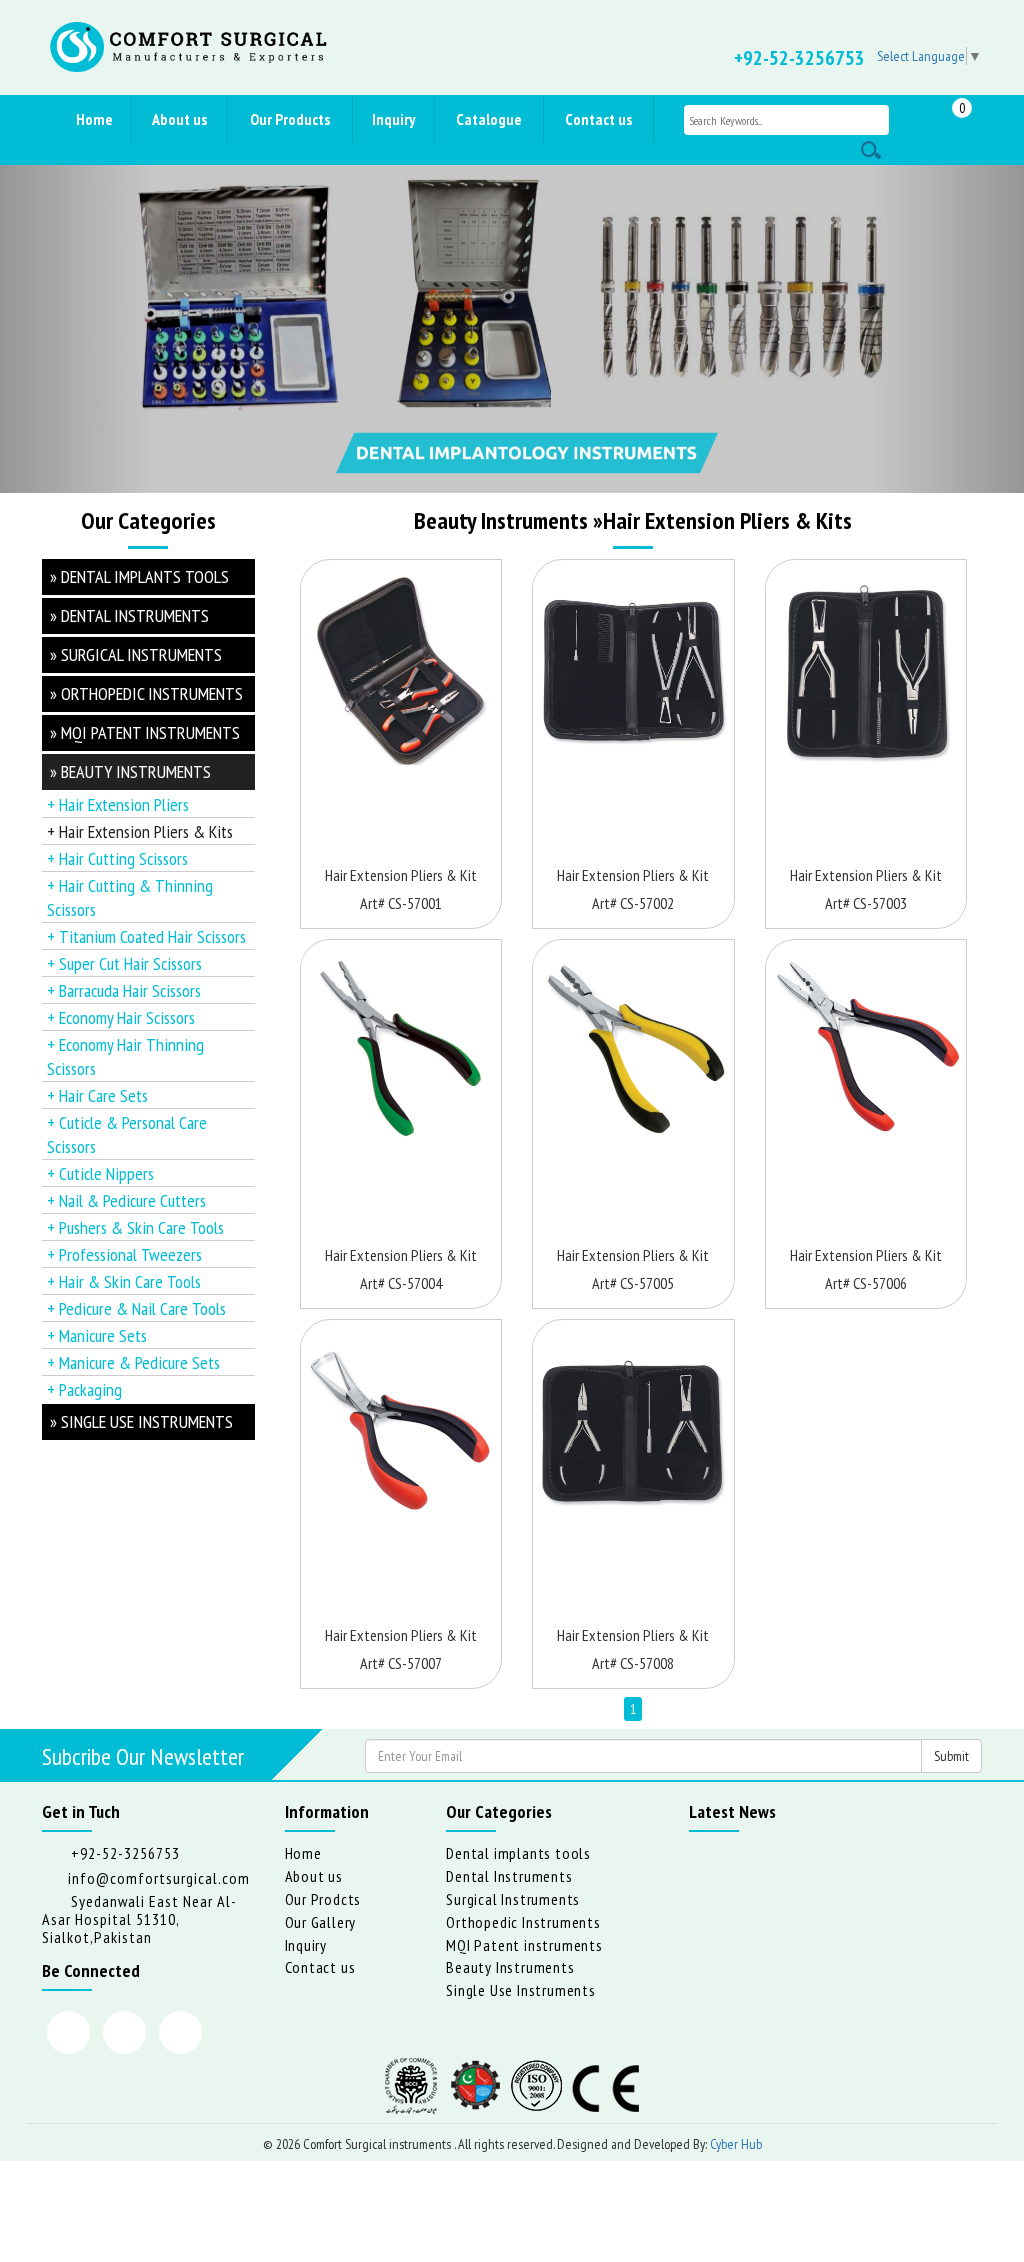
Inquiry (393, 119)
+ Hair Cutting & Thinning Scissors (130, 897)
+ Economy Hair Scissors (121, 1017)
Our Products (290, 119)
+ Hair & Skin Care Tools (124, 1281)
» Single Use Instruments (141, 1421)
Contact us (598, 119)
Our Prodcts (323, 1899)
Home (94, 119)
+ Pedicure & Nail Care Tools (136, 1308)
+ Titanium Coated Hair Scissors (146, 936)
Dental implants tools (518, 1853)
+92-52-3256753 (799, 58)
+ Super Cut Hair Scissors (124, 963)
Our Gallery (321, 1922)
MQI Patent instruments (524, 1945)
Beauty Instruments (510, 1967)
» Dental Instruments (129, 615)
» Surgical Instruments (136, 654)
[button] (77, 329)
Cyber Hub (736, 2144)
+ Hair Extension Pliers (118, 804)
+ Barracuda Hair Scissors (124, 990)
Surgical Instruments (513, 1899)
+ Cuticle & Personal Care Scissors (127, 1134)
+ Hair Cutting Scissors (117, 858)
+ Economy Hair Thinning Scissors (125, 1056)
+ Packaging (84, 1389)
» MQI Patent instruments (145, 732)
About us (179, 119)
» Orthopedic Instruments (146, 693)
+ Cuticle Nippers (100, 1173)
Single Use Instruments (521, 1990)
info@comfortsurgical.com (159, 1878)
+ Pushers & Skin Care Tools (135, 1227)
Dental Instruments (509, 1876)
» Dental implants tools (139, 576)
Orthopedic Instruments (523, 1922)
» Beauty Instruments (130, 771)
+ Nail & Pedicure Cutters (126, 1200)
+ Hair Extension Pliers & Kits (140, 831)
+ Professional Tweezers (124, 1254)
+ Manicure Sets (97, 1335)
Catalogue (489, 119)
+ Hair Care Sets (97, 1095)
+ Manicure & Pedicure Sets (133, 1362)
